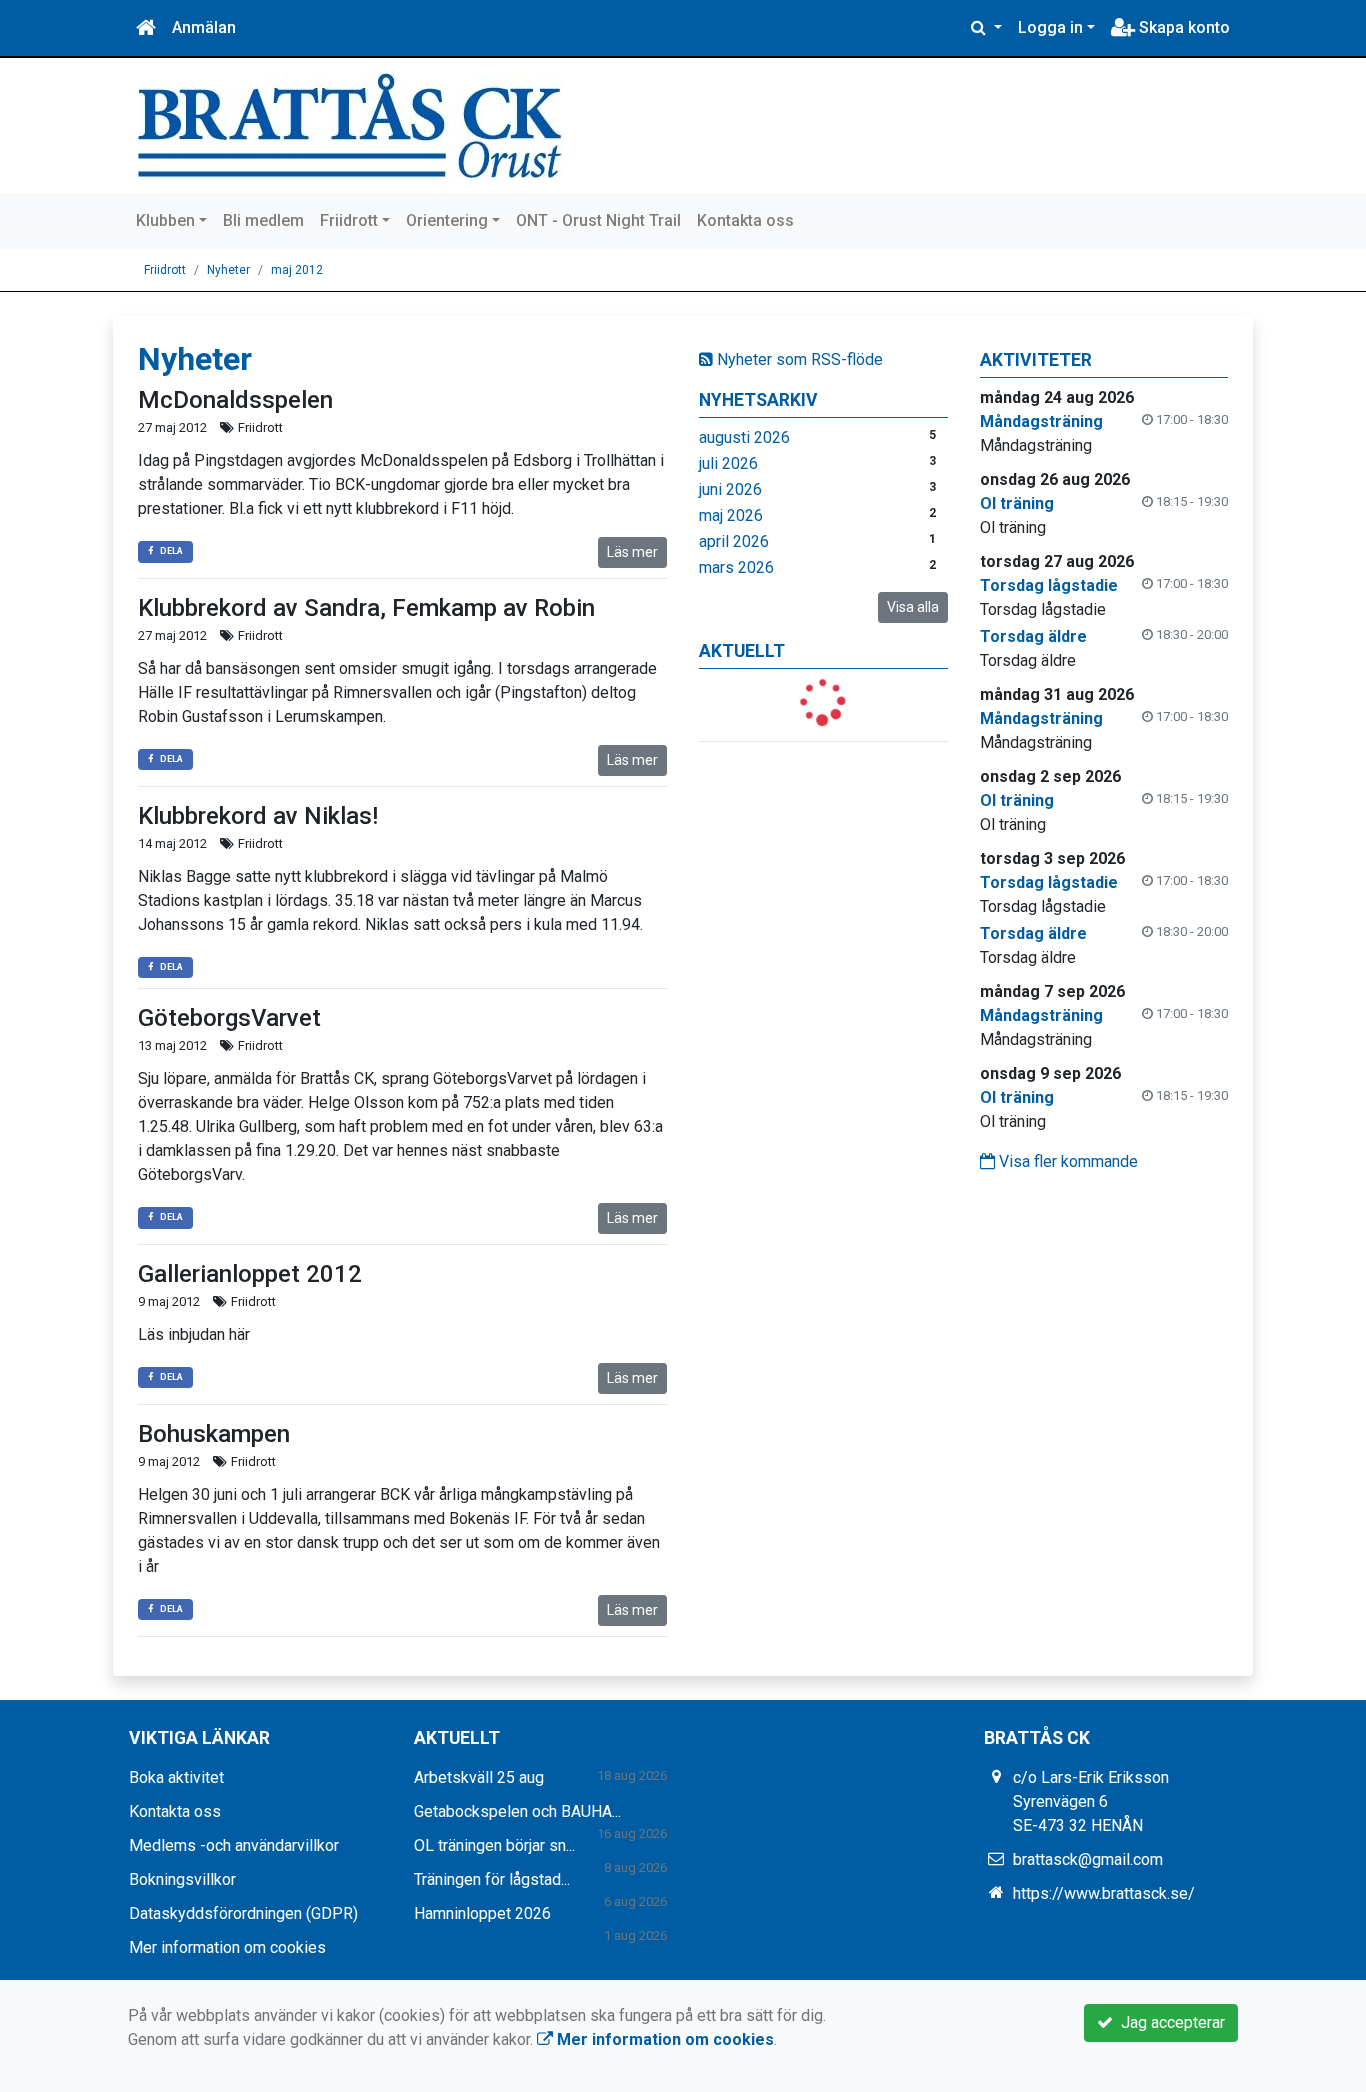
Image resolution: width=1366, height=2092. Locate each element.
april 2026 (734, 541)
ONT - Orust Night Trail (598, 220)
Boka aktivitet (176, 1777)
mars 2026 (736, 567)
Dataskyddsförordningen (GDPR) (243, 1913)
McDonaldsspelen (235, 400)
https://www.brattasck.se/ (1104, 1893)
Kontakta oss (745, 220)
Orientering (447, 220)
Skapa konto (1182, 27)
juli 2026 (728, 463)
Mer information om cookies (227, 1947)
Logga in (1050, 27)
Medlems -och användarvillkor (234, 1845)
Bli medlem (263, 220)
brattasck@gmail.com (1088, 1859)
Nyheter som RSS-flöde (798, 359)
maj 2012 (297, 270)
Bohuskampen (214, 1434)
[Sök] (986, 28)
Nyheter (228, 270)
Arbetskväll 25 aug (479, 1777)
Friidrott (349, 220)
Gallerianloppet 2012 (250, 1274)
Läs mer (632, 552)
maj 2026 (731, 515)
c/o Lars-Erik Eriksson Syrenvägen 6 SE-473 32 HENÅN (1091, 1801)
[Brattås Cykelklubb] (350, 124)
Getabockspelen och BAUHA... (517, 1811)
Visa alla (913, 607)
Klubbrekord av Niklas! (258, 816)
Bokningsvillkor (182, 1879)
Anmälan (204, 27)
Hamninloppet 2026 (482, 1913)
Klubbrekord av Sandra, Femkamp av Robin (366, 608)
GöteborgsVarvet (229, 1018)
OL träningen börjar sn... (494, 1845)
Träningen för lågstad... (492, 1879)
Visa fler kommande (1066, 1161)
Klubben (165, 220)
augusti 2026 (744, 437)
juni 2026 (730, 489)
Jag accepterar (1169, 2022)
